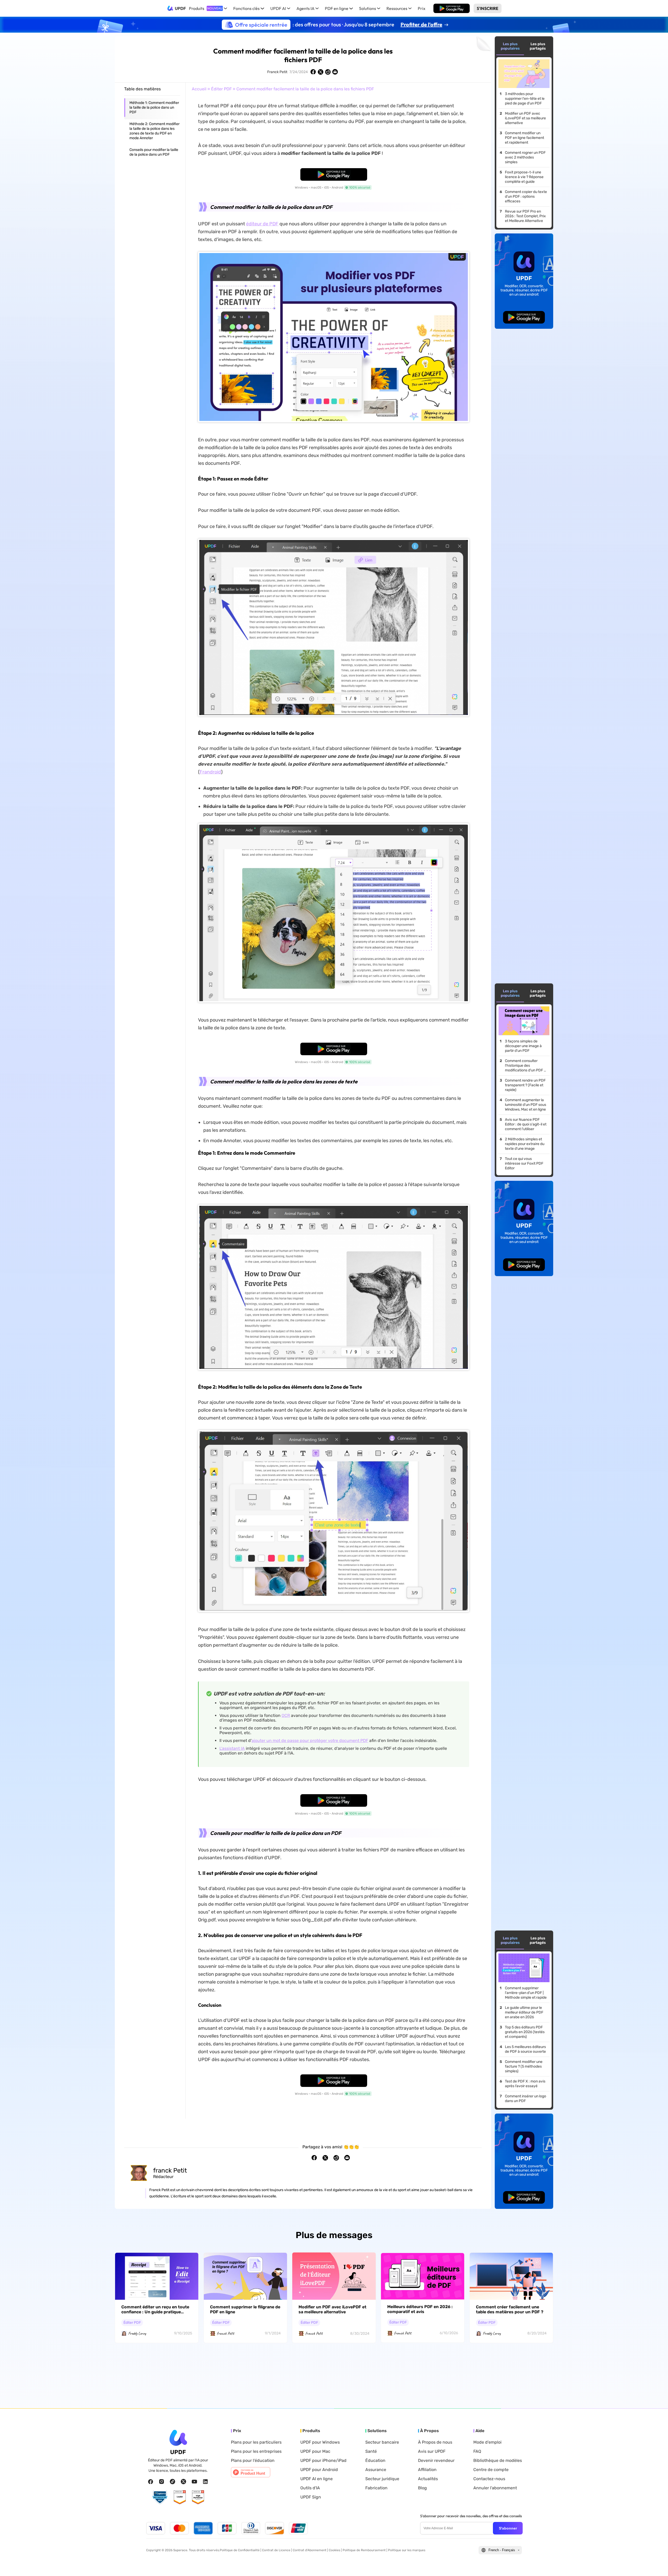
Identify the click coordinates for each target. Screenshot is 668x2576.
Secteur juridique (382, 2479)
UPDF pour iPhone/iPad (323, 2461)
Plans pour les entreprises (256, 2451)
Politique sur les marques (407, 2550)
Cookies (335, 2550)
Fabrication (376, 2488)
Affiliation (427, 2470)
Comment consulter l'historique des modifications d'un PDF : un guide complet (525, 1066)
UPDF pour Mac (315, 2451)
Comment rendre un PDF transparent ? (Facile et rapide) (525, 1085)
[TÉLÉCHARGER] (452, 8)
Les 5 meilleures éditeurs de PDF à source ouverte (525, 2049)
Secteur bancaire (382, 2442)
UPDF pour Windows (320, 2442)
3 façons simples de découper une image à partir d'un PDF (523, 1046)
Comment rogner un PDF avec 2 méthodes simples (525, 157)
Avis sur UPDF (432, 2451)
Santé (371, 2451)
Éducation (375, 2461)
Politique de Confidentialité (240, 2550)
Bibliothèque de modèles (498, 2461)
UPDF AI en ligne (317, 2479)
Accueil (199, 89)
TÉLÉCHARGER (452, 8)
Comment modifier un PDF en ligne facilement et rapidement (524, 138)
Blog (422, 2488)
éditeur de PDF (262, 224)
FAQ (477, 2451)
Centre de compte (491, 2470)
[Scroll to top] (656, 2564)
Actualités (428, 2479)
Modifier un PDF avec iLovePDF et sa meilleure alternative (525, 118)
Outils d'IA (310, 2488)
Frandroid (210, 772)
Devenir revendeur (436, 2461)
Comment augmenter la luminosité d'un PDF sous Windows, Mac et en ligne (526, 1105)
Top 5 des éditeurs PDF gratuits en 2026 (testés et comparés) (525, 2032)
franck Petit (170, 2170)
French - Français (502, 2550)
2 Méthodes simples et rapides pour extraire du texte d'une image (525, 1144)
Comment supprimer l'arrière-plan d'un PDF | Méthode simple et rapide (526, 1993)
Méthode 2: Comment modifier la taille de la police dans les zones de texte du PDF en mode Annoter (154, 131)
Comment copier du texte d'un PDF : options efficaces (526, 196)
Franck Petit (277, 72)
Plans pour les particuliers (256, 2442)
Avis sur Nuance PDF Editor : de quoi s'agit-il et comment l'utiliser (526, 1124)
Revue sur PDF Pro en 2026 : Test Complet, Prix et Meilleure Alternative (525, 216)
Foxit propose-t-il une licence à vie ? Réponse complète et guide (524, 177)
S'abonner (508, 2528)
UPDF (180, 8)
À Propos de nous (435, 2442)
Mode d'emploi (487, 2442)
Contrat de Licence (276, 2550)
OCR (286, 1715)
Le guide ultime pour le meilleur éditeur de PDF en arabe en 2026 (524, 2012)
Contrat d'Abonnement (310, 2550)
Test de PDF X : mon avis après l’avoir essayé (525, 2084)
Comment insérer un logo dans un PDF (526, 2099)
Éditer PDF (221, 89)
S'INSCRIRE (488, 8)
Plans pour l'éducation (253, 2461)
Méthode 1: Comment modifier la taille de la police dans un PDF (154, 107)
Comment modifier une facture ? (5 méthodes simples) (524, 2066)
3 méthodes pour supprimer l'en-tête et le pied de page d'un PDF (525, 99)
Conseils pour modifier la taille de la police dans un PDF (154, 152)
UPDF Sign (311, 2497)
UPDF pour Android (319, 2470)
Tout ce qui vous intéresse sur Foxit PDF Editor (524, 1163)
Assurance (376, 2470)
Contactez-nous (489, 2479)
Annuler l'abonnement (495, 2488)
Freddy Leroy (137, 2333)
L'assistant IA (232, 1748)
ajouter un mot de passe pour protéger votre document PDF (310, 1741)
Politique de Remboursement (364, 2550)
